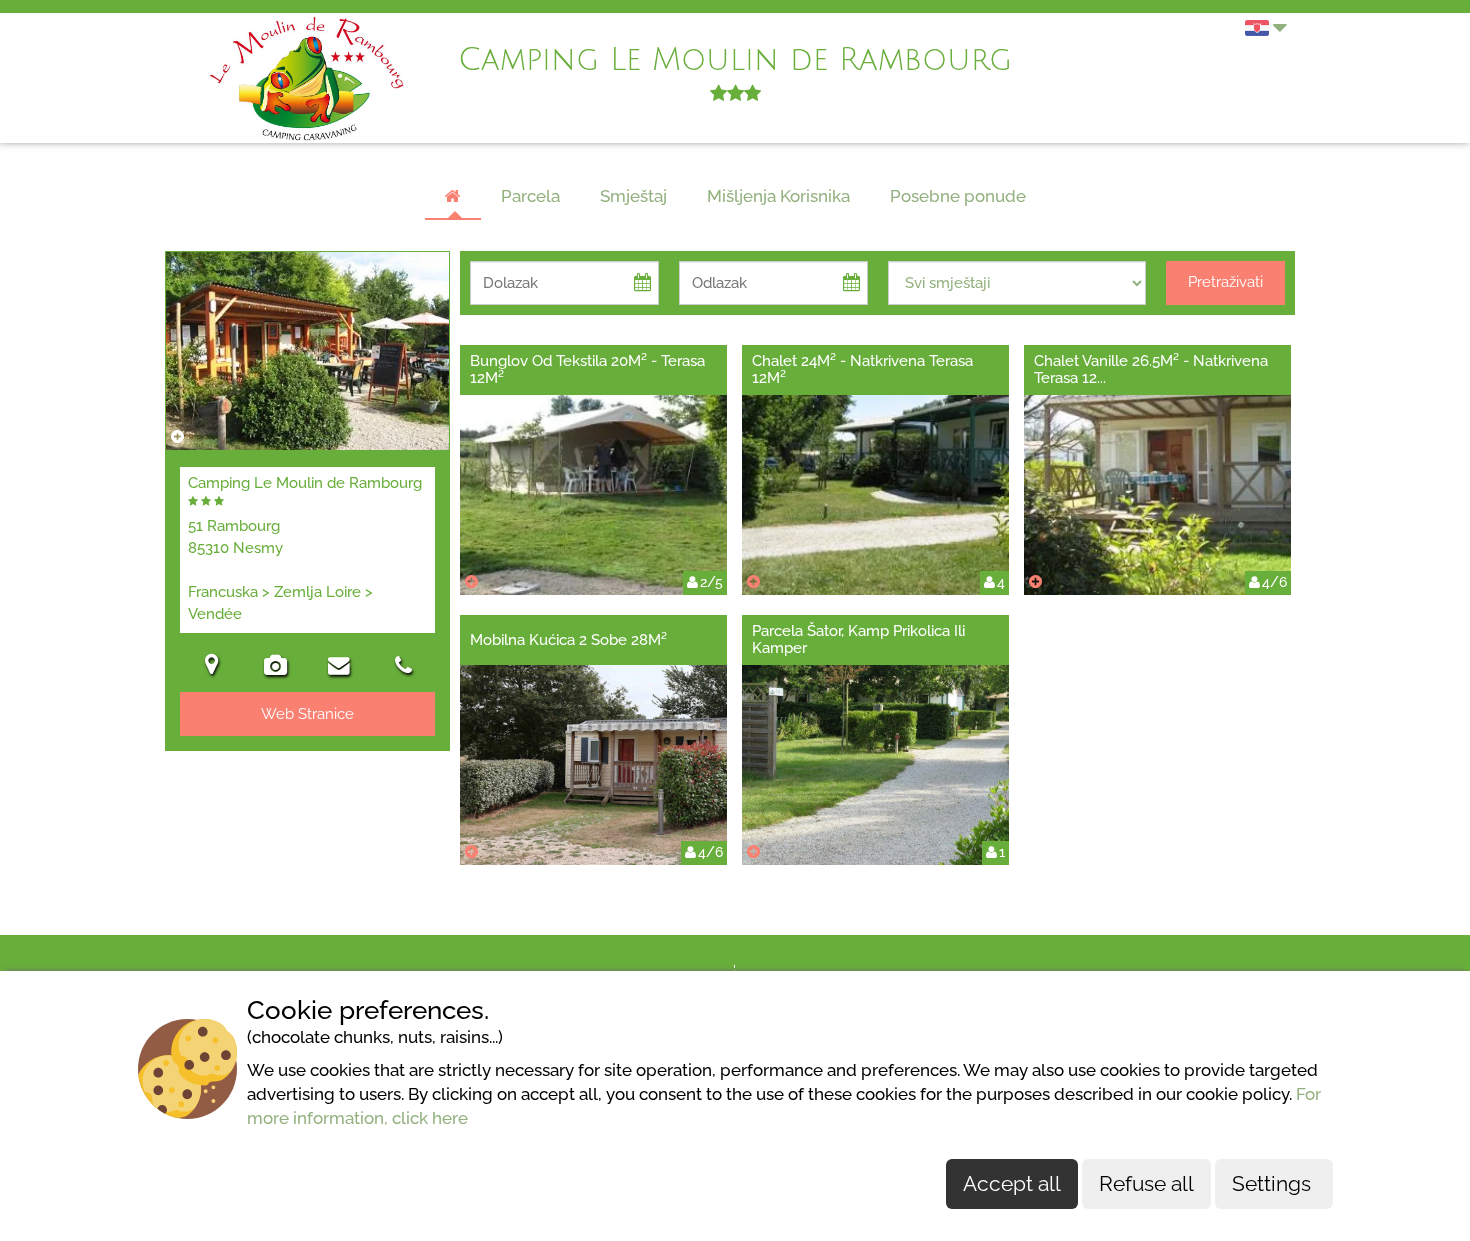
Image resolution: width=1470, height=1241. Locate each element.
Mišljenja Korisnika (778, 196)
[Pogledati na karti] (212, 667)
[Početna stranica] (453, 197)
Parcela (530, 196)
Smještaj (633, 196)
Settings (1274, 1183)
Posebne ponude (958, 196)
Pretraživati (1225, 282)
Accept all (1012, 1183)
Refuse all (1146, 1183)
